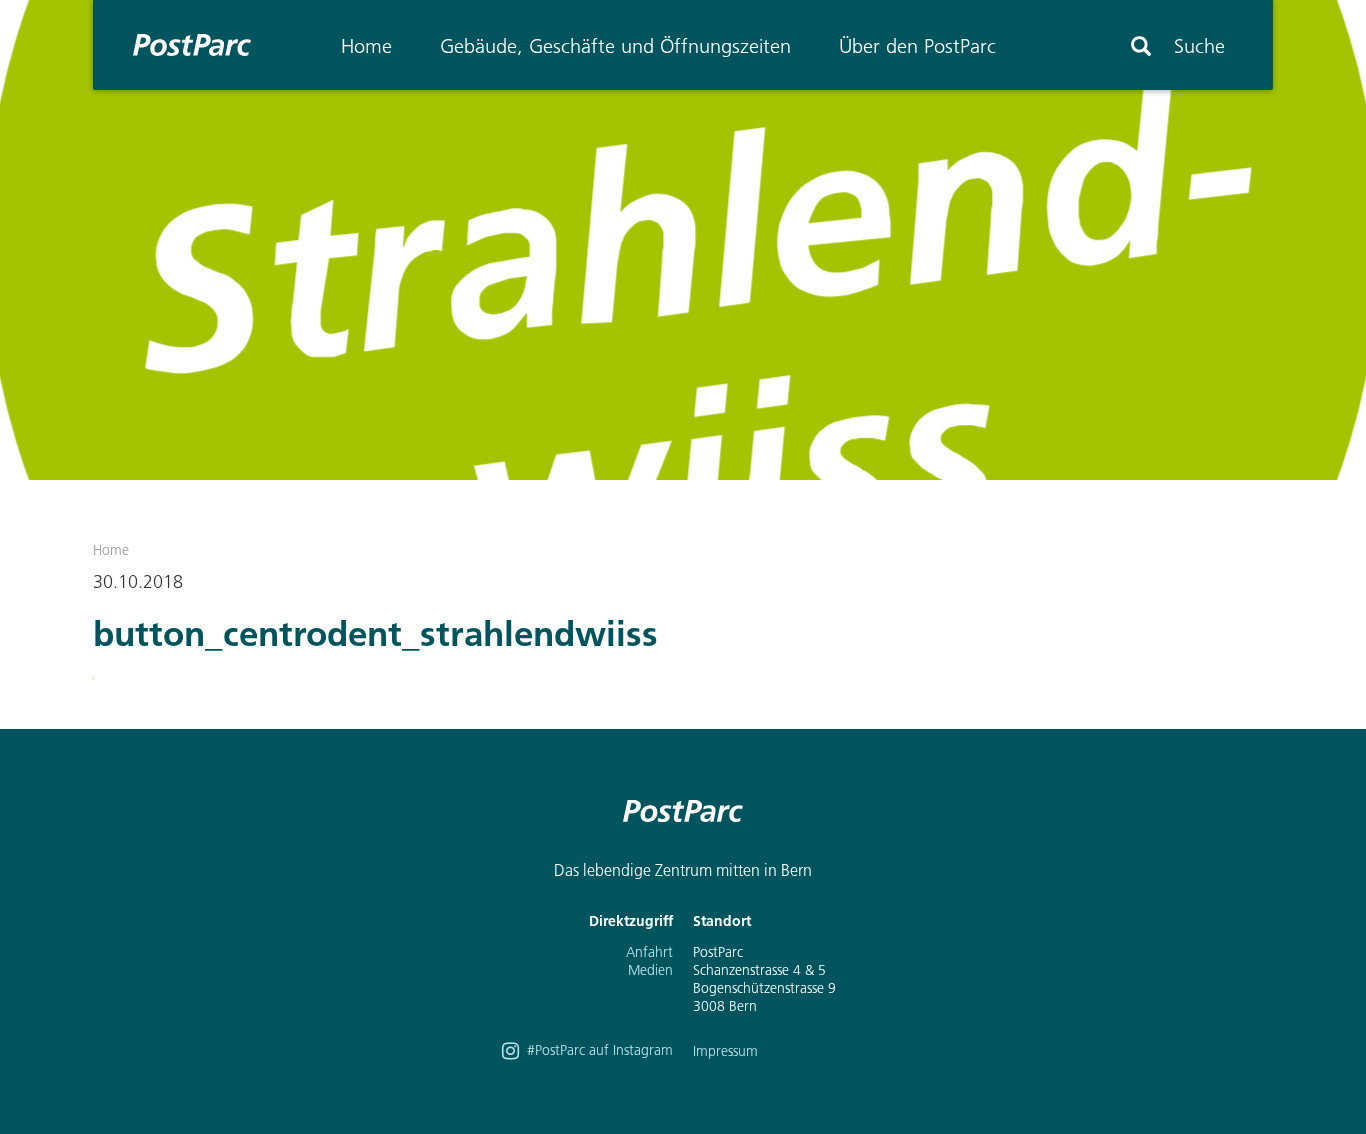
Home (366, 46)
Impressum (725, 1051)
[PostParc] (182, 45)
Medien (650, 970)
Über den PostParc (917, 46)
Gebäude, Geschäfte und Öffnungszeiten (615, 46)
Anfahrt (649, 952)
